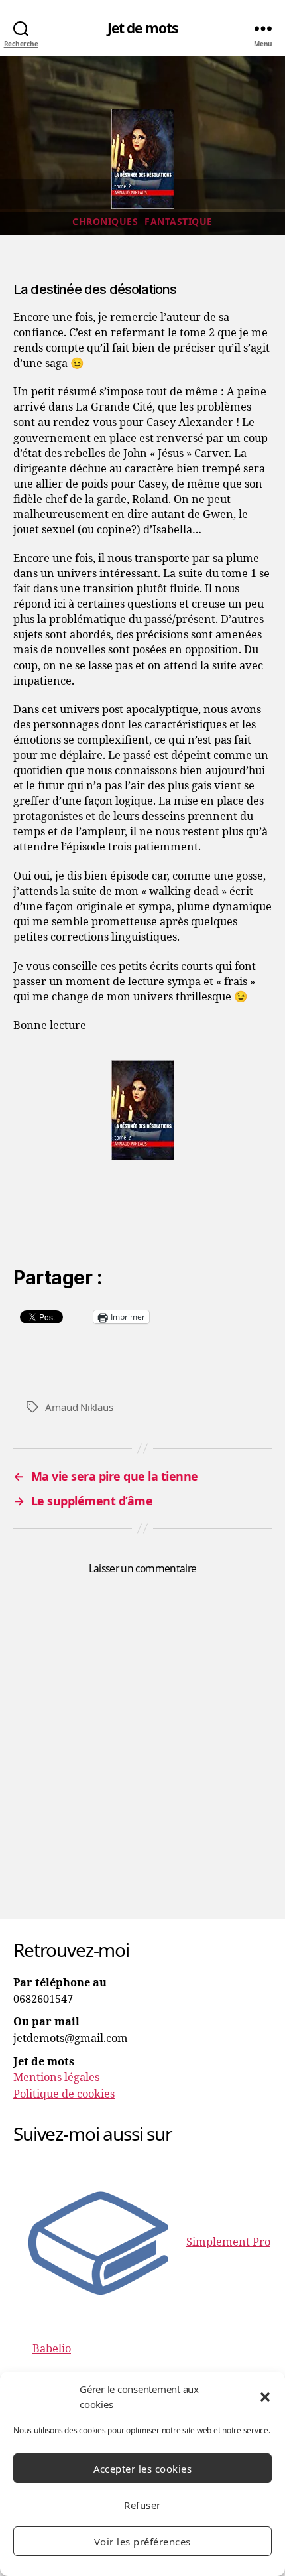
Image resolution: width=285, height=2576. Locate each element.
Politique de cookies (64, 2094)
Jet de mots (142, 28)
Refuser (142, 2505)
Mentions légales (56, 2078)
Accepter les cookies (143, 2469)
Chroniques (105, 222)
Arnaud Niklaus (79, 1407)
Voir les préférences (142, 2542)
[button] (265, 2397)
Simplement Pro (228, 2242)
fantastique (179, 222)
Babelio (52, 2349)
